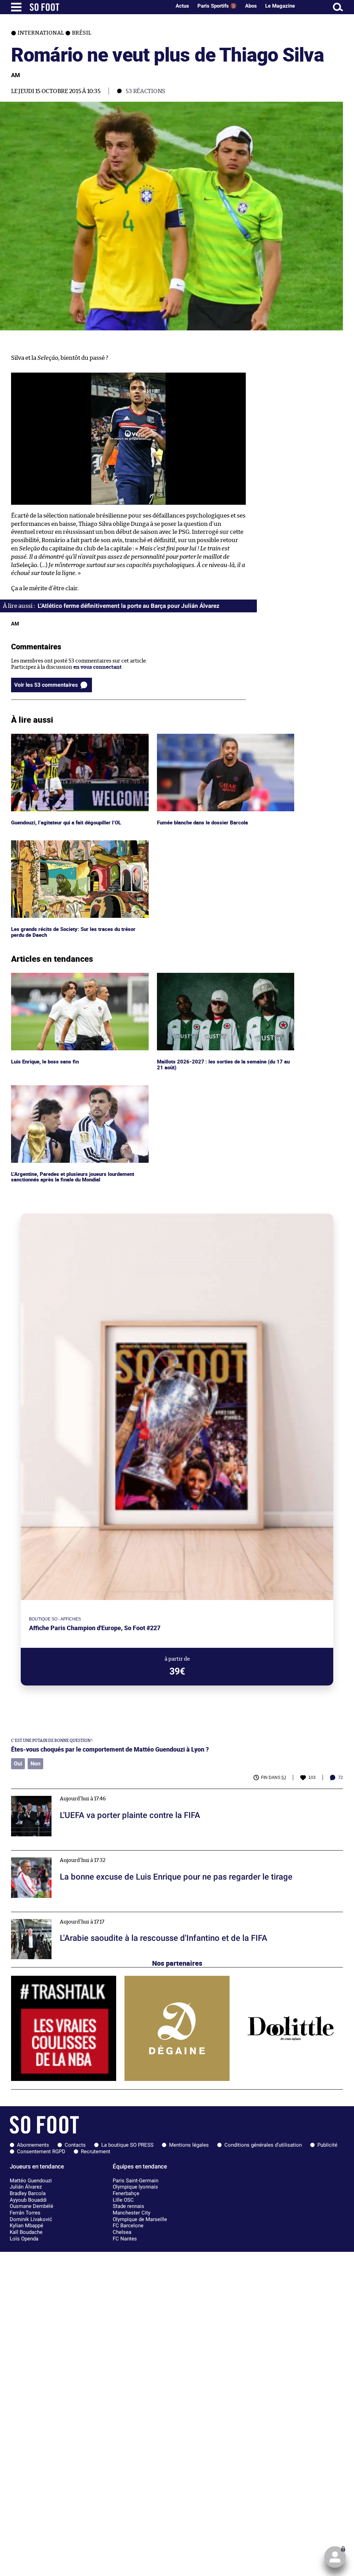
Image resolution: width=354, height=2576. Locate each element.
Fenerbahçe (126, 2193)
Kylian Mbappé (26, 2226)
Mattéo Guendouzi (31, 2181)
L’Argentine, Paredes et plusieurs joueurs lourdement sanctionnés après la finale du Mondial (76, 1091)
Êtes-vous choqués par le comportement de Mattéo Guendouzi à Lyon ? (110, 1749)
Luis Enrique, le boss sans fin (46, 976)
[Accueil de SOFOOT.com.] (99, 7)
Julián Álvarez (26, 2187)
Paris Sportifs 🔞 (217, 6)
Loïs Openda (24, 2239)
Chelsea (122, 2232)
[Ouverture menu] (16, 7)
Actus (182, 6)
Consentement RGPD (41, 2152)
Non (35, 1764)
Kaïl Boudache (26, 2232)
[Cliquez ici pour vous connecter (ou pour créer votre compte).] (335, 2557)
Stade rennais (128, 2206)
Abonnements (33, 2145)
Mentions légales (189, 2145)
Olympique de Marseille (140, 2219)
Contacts (75, 2145)
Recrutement (96, 2152)
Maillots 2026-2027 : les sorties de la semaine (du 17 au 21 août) (225, 979)
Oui (18, 1764)
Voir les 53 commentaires (46, 685)
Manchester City (132, 2213)
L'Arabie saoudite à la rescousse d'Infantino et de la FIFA (79, 1915)
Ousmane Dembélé (31, 2206)
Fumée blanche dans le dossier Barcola (204, 737)
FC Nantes (125, 2239)
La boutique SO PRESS (127, 2145)
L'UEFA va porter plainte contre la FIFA (58, 1792)
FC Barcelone (128, 2226)
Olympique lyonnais (135, 2187)
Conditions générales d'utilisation (263, 2145)
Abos (251, 6)
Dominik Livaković (31, 2219)
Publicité (327, 2145)
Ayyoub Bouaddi (28, 2200)
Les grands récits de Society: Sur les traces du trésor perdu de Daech (74, 847)
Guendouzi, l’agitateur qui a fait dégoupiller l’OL (68, 737)
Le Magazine (280, 6)
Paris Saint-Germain (136, 2181)
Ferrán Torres (25, 2213)
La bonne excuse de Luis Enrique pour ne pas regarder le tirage (87, 1853)
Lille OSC (123, 2200)
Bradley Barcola (28, 2193)
